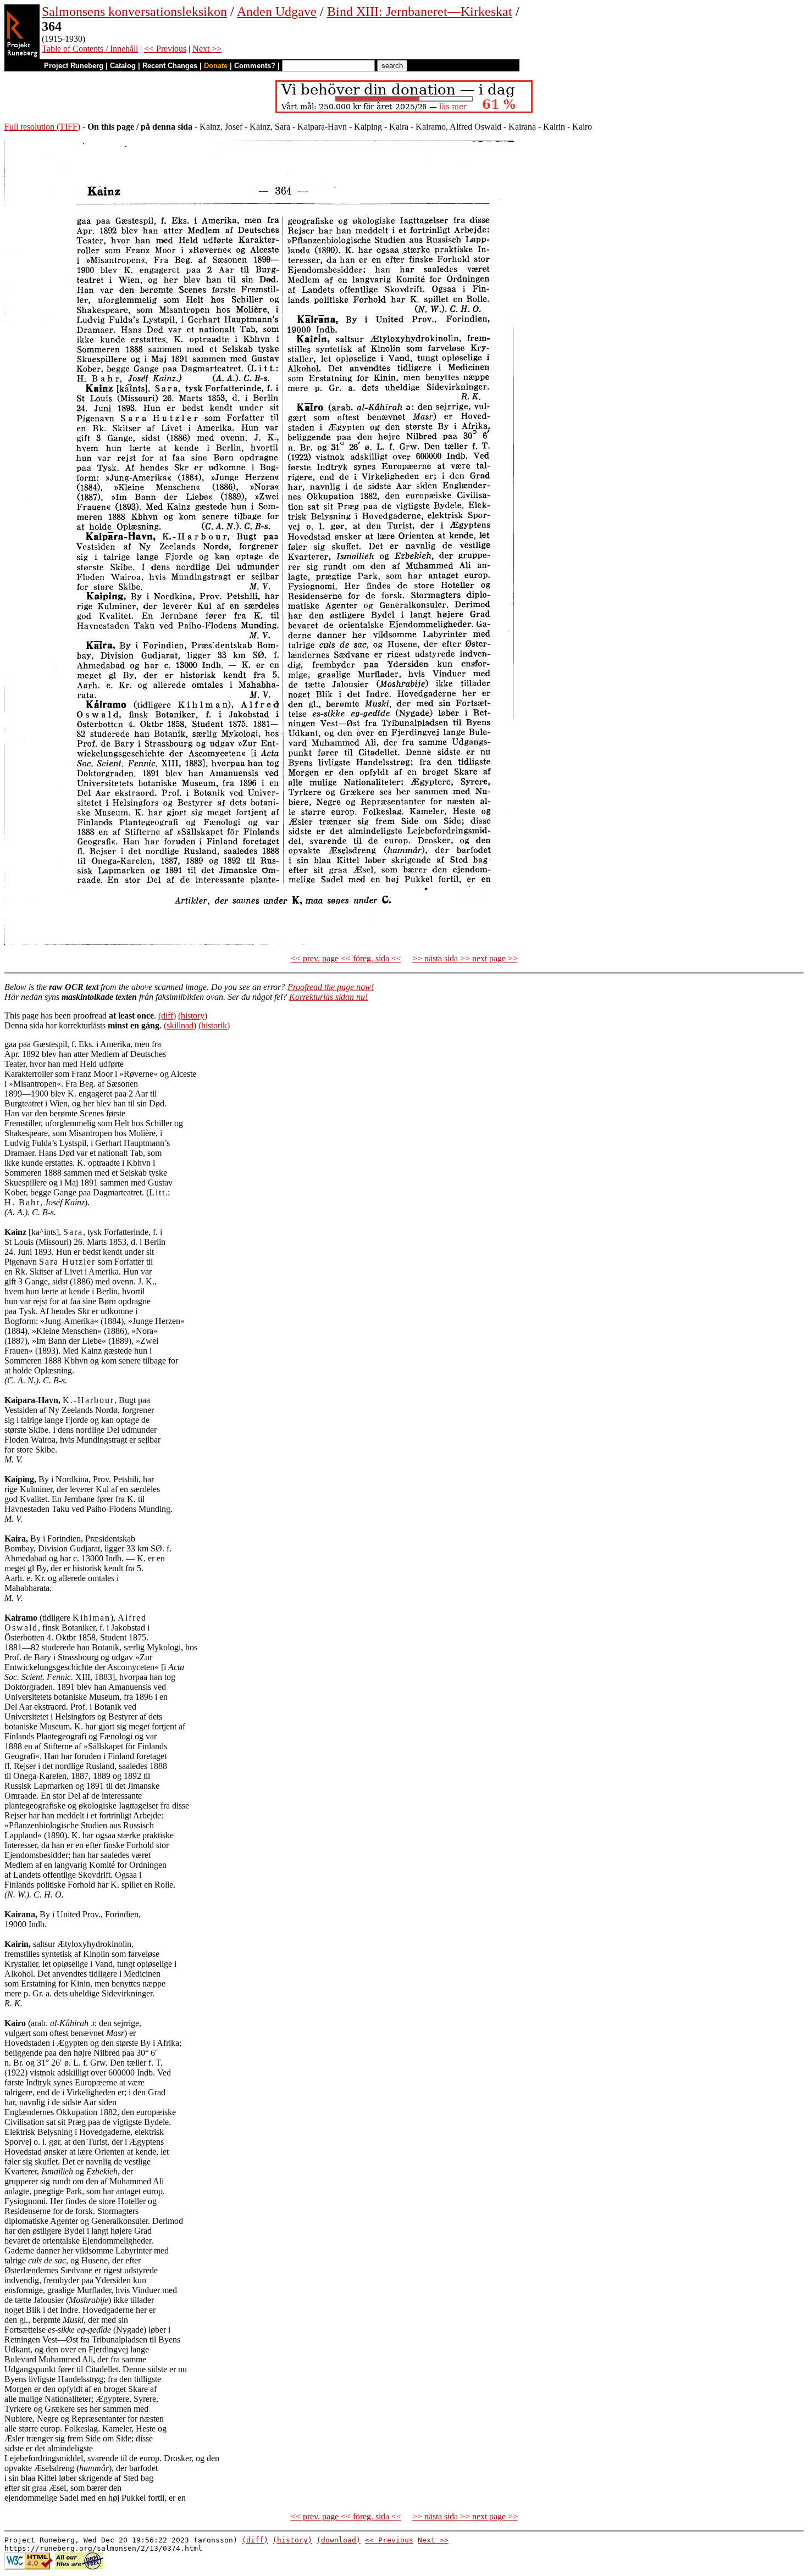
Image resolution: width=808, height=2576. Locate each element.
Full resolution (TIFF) (42, 127)
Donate (216, 66)
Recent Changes (170, 66)
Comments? (255, 66)
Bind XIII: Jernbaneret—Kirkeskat (420, 12)
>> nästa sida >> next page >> (465, 958)
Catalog (123, 66)
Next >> (207, 49)
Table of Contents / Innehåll (90, 49)
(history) (193, 1016)
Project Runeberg (74, 66)
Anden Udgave (277, 12)
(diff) (167, 1016)
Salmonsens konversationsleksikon (134, 12)
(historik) (214, 1025)
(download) (339, 2540)
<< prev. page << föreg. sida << (346, 958)
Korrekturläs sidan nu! (328, 997)
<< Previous (165, 49)
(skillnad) (180, 1025)
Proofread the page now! (331, 987)
